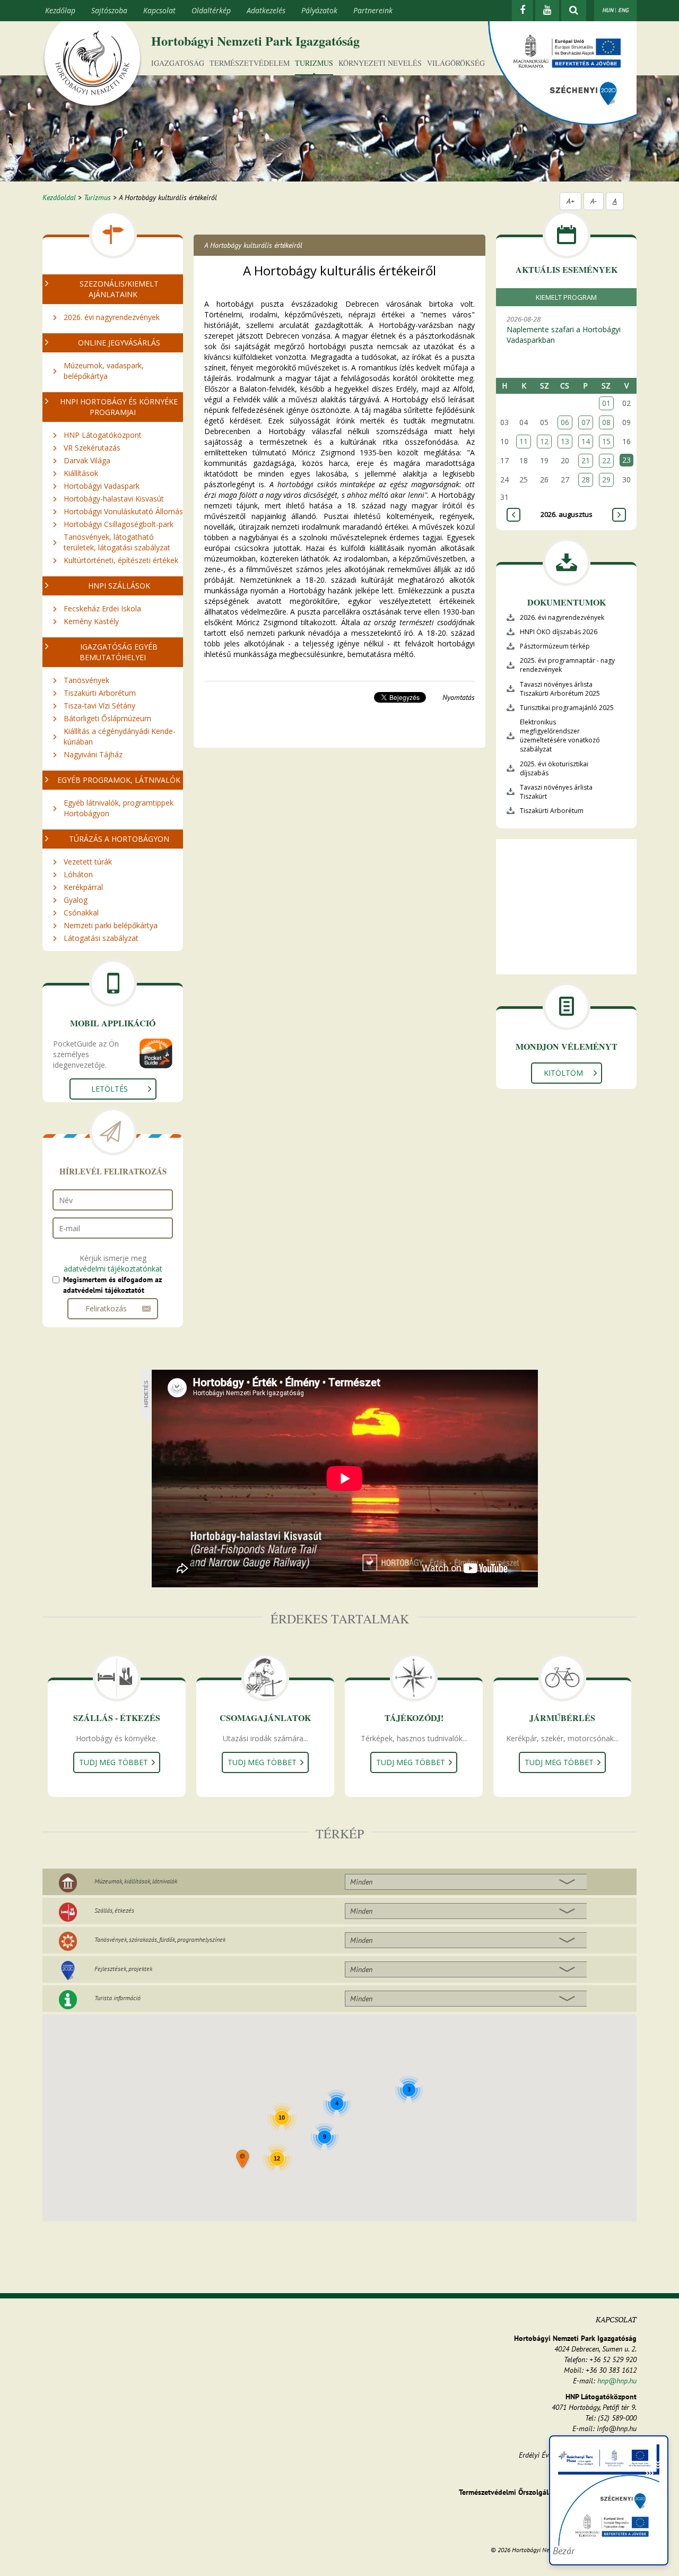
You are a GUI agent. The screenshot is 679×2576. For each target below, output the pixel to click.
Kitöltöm (563, 1073)
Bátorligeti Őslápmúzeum (107, 718)
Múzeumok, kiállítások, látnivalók (136, 1881)
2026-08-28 (564, 330)
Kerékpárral (83, 887)
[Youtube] (547, 11)
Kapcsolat (159, 10)
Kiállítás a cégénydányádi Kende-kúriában (120, 736)
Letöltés (110, 1089)
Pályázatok (319, 10)
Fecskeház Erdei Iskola (102, 608)
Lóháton (78, 874)
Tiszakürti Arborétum (100, 693)
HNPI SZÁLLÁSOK (119, 586)
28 (586, 479)
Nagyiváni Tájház (93, 754)
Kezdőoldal (59, 197)
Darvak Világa (87, 460)
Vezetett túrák (88, 862)
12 (544, 441)
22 (606, 460)
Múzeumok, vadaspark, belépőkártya (104, 371)
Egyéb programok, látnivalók (119, 780)
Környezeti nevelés (380, 63)
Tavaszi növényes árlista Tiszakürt (556, 792)
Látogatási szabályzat (101, 938)
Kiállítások (81, 473)
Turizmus (314, 63)
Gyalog (76, 900)
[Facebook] (523, 11)
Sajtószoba (109, 10)
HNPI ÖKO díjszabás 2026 (559, 632)
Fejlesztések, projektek (123, 1969)
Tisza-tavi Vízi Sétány (99, 706)
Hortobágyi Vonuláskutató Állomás (123, 511)
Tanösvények (86, 680)
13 (565, 441)
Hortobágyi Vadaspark (102, 486)
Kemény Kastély (91, 621)
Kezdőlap (60, 10)
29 (606, 479)
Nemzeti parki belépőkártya (111, 925)
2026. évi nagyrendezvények (112, 317)
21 (586, 460)
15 (606, 441)
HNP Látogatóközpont (103, 435)
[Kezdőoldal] (92, 65)
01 (606, 403)
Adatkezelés (266, 10)
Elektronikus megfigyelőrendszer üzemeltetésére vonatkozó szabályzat (560, 736)
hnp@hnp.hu (617, 2381)
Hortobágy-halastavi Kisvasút (114, 499)
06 (565, 422)
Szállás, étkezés (114, 1910)
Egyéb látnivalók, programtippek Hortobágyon (119, 808)
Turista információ (117, 1998)
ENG (623, 10)
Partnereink (373, 10)
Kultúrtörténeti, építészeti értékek (121, 560)
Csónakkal (81, 913)
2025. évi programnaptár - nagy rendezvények (567, 665)
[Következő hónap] (619, 515)
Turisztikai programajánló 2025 (567, 708)
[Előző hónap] (513, 515)
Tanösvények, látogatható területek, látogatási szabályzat (117, 542)
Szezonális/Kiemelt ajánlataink (119, 289)
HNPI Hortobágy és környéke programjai (119, 407)
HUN (608, 10)
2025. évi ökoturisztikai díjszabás (554, 768)
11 (524, 441)
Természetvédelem (250, 63)
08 (606, 422)
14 (586, 441)
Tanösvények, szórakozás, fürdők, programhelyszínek (160, 1939)
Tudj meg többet (114, 1762)
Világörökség (456, 63)
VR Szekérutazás (92, 448)
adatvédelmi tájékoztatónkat (113, 1269)
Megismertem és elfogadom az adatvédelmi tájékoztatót (112, 1285)
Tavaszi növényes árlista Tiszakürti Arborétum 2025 (560, 689)
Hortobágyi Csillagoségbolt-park (119, 524)
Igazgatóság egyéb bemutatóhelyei (119, 652)
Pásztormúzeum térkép (555, 646)
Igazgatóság (178, 63)
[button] (243, 2160)
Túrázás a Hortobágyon (119, 839)
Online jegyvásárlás (119, 343)
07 (586, 422)
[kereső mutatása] (574, 11)
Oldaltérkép (211, 10)
